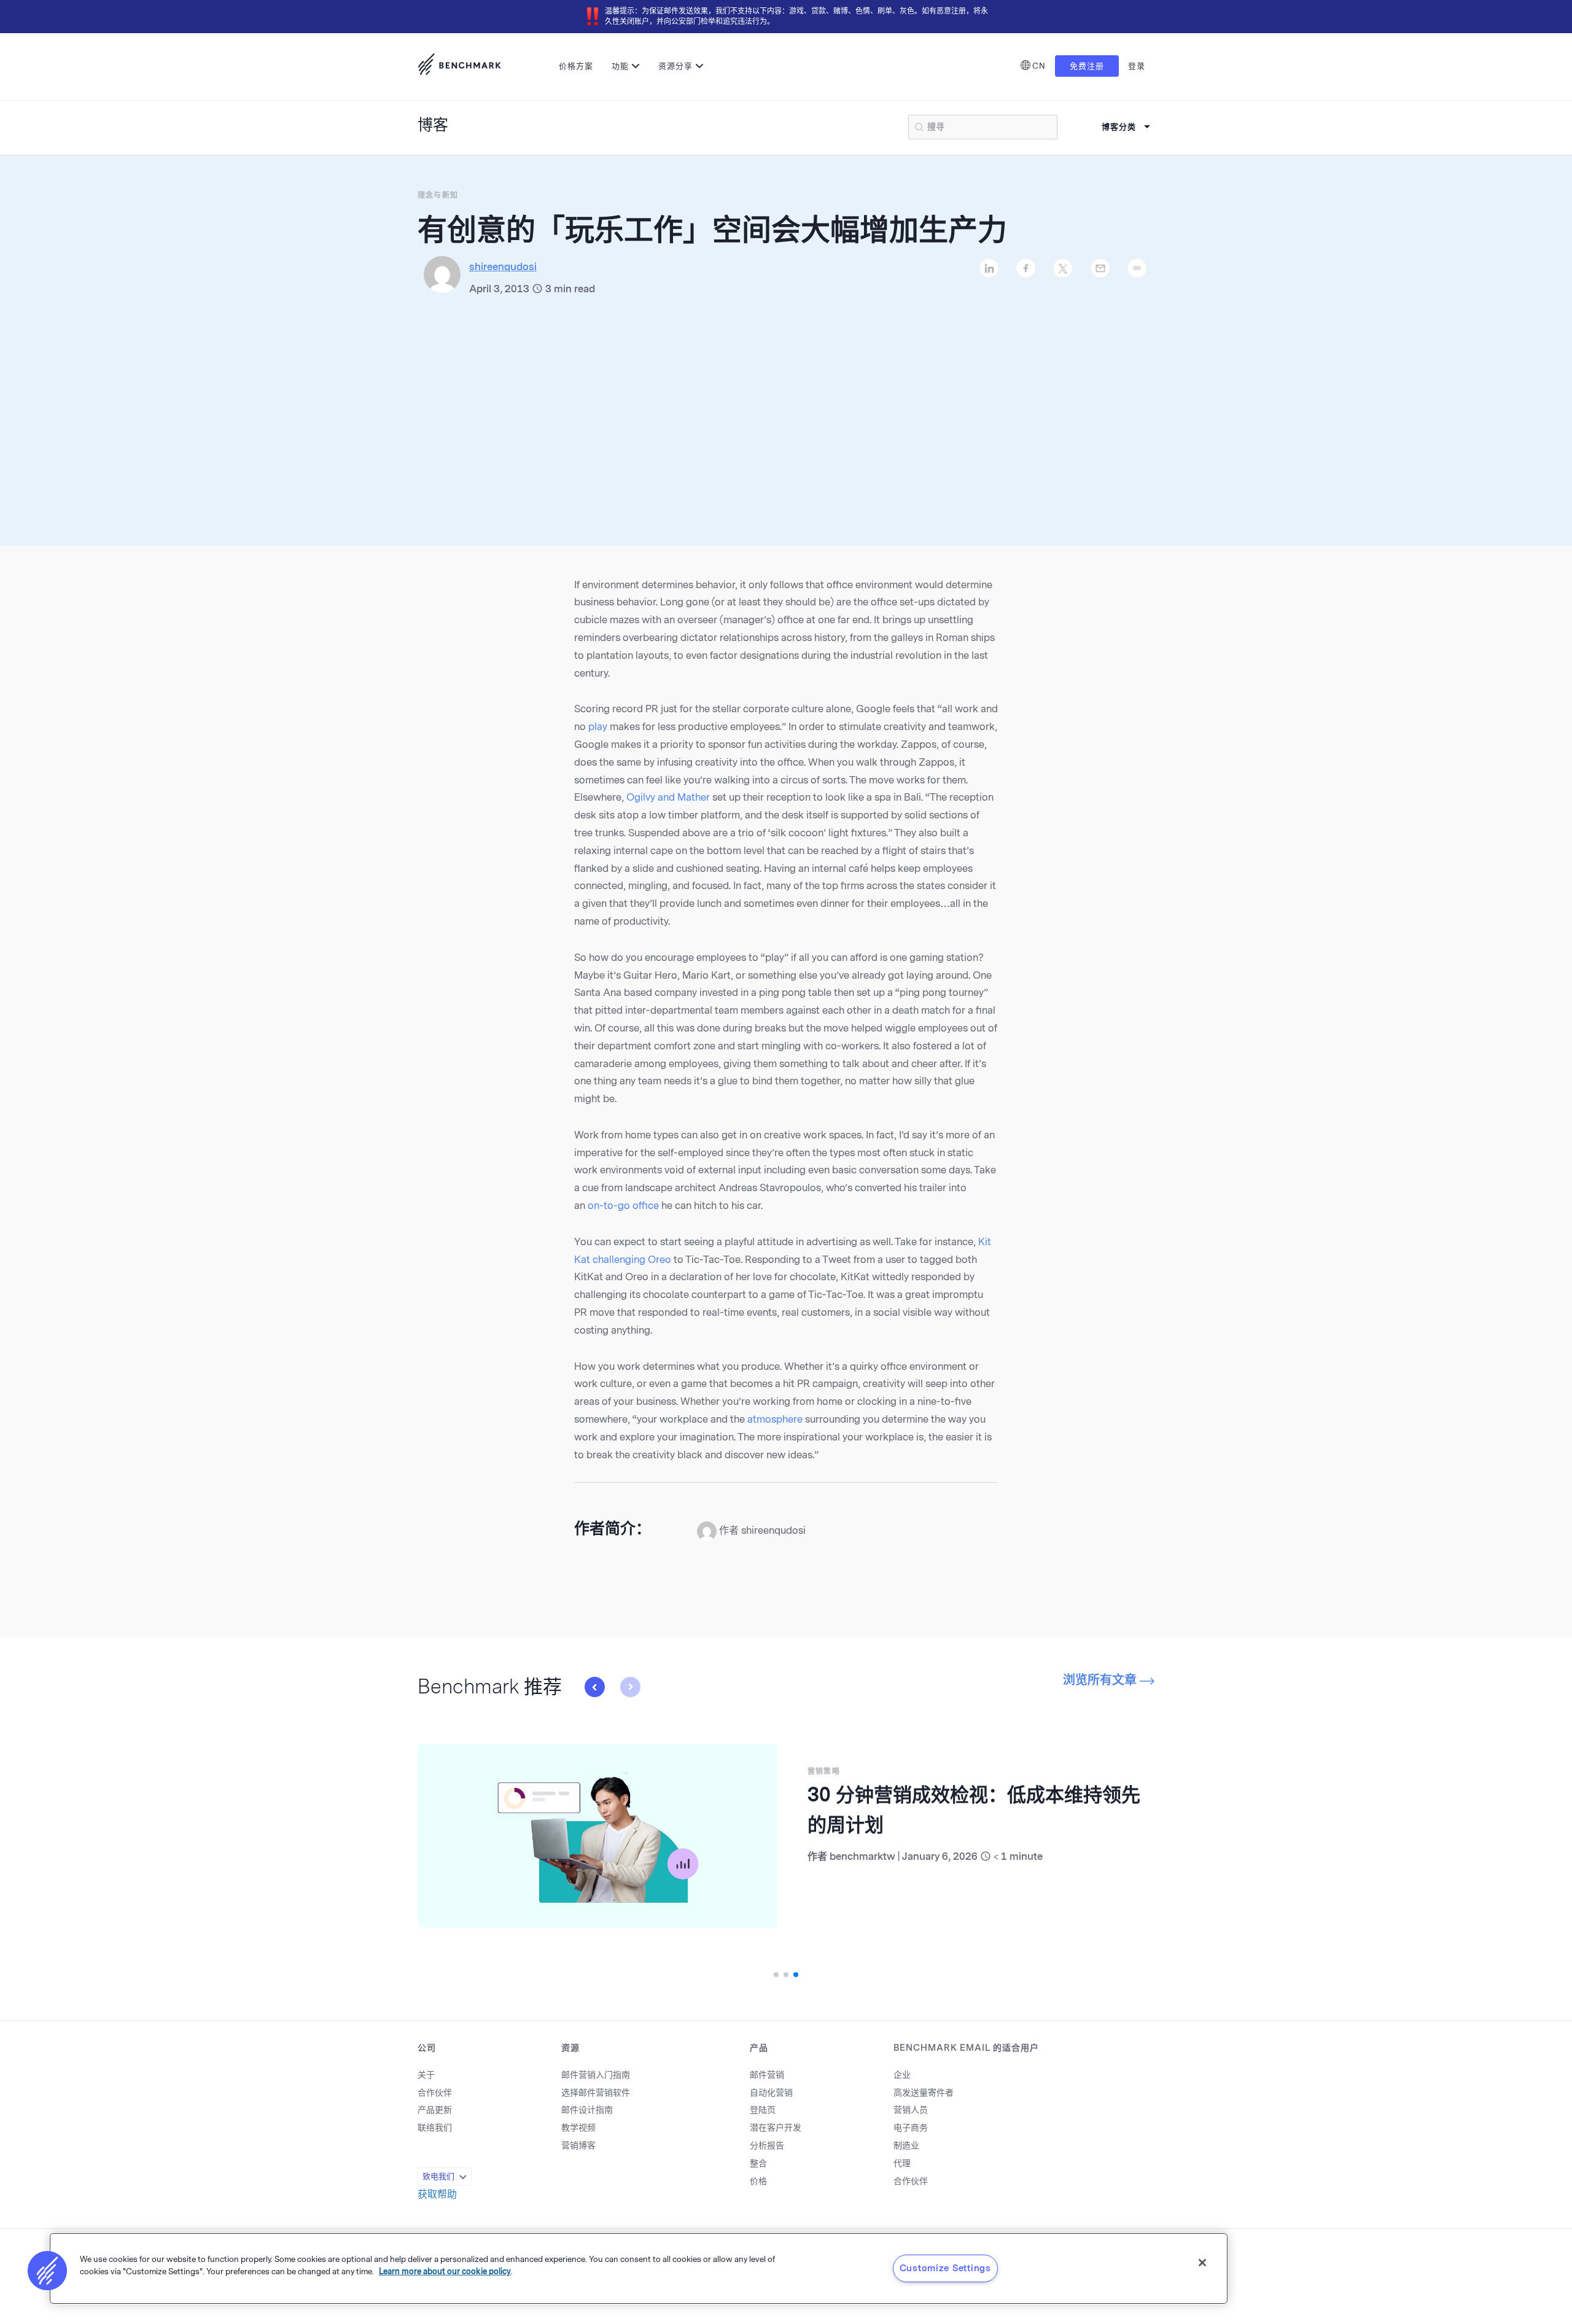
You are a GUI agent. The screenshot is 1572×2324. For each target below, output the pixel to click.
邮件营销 (767, 2075)
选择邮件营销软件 (596, 2093)
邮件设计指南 (587, 2110)
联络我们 (435, 2128)
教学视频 (578, 2128)
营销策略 (710, 1771)
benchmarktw (749, 1856)
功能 (620, 66)
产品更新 (435, 2110)
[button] (630, 1687)
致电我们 (438, 2176)
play (598, 727)
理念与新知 (438, 195)
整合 (758, 2163)
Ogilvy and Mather (668, 797)
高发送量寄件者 (924, 2093)
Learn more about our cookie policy (445, 2271)
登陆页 (763, 2110)
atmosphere (775, 1419)
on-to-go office (623, 1206)
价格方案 (576, 66)
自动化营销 (771, 2093)
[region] (639, 2268)
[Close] (1202, 2263)
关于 (426, 2075)
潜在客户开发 (776, 2128)
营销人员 (911, 2110)
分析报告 (767, 2146)
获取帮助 (437, 2194)
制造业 (906, 2146)
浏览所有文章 (1101, 1680)
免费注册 (1087, 66)
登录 (1137, 66)
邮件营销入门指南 (596, 2075)
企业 (902, 2075)
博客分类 (1119, 127)
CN (1039, 66)
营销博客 (578, 2146)
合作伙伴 (435, 2093)
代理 (902, 2163)
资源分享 (675, 66)
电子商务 (911, 2128)
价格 (758, 2181)
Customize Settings (945, 2268)
